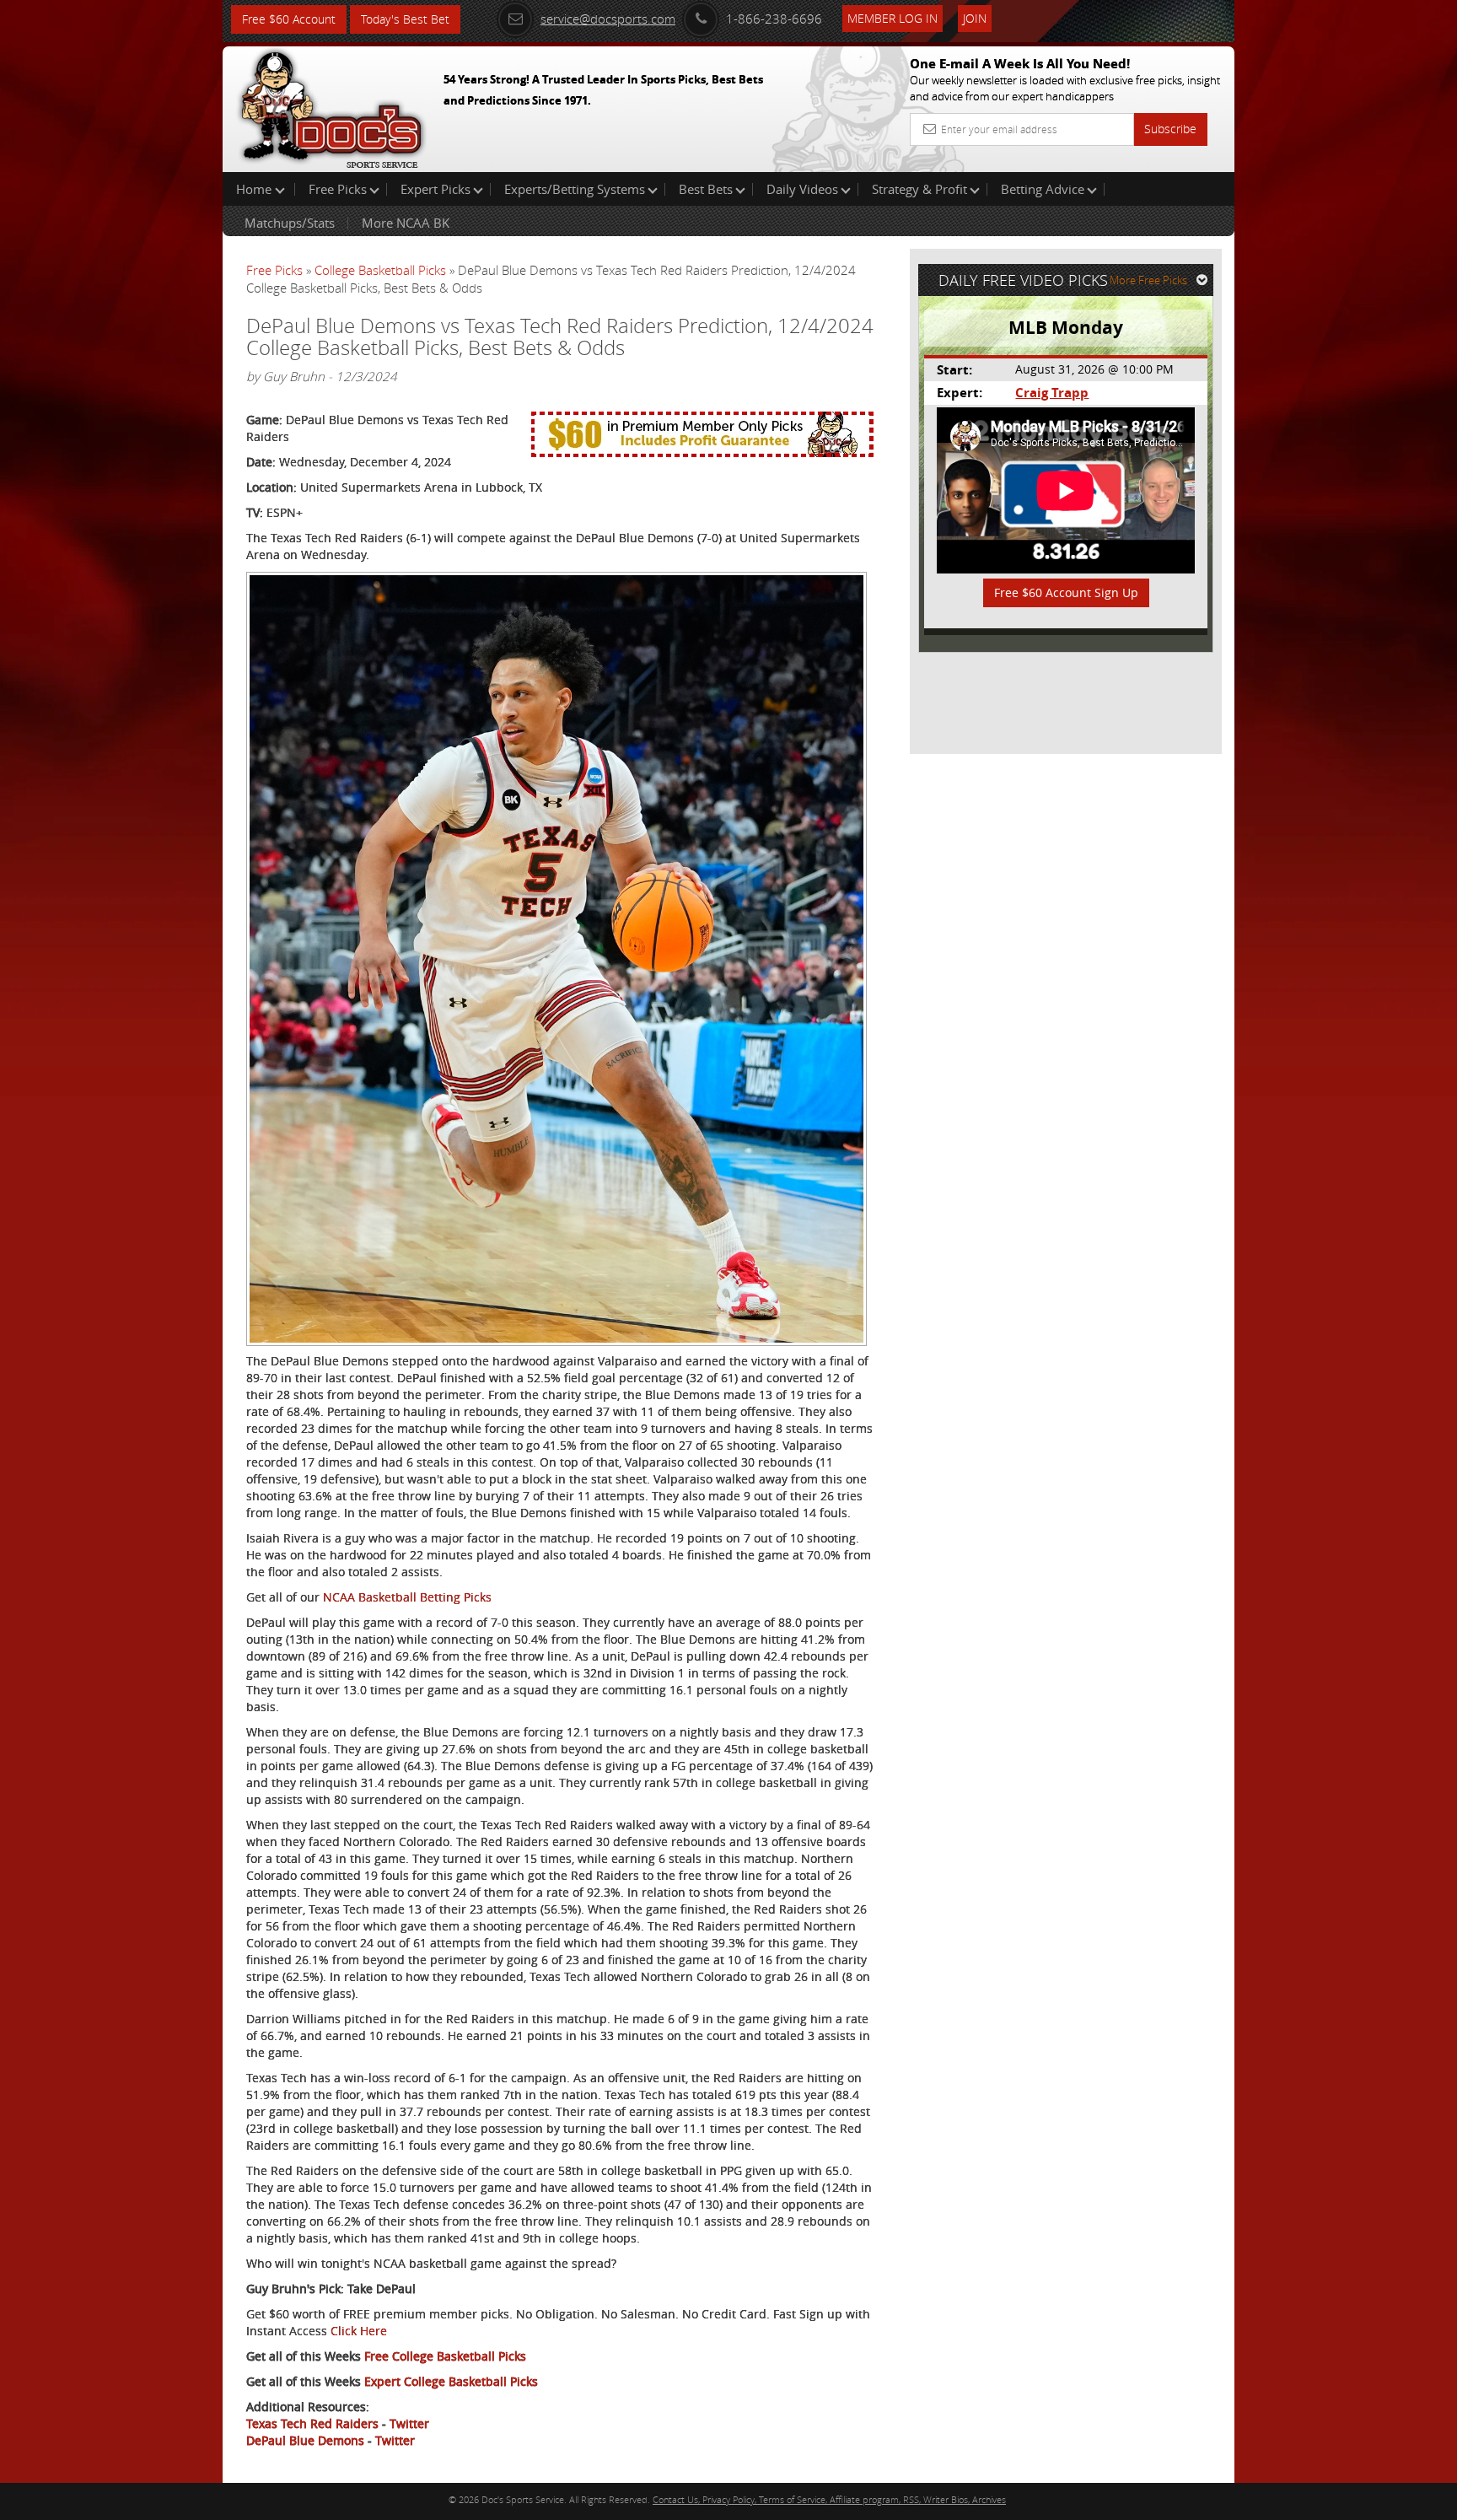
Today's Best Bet (405, 19)
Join (975, 18)
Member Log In (892, 18)
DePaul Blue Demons (305, 2440)
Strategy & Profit (919, 189)
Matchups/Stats (290, 223)
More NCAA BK (406, 223)
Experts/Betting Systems (575, 189)
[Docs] (331, 105)
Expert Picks (435, 189)
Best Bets (706, 189)
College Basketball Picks (380, 270)
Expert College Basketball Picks (451, 2381)
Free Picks (338, 189)
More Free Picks (1148, 280)
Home (255, 189)
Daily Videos (802, 189)
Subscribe (1170, 129)
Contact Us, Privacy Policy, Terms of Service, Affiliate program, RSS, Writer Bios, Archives (829, 2499)
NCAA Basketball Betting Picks (407, 1597)
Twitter (409, 2423)
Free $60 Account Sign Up (1066, 592)
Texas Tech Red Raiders (312, 2423)
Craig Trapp (1052, 393)
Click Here (359, 2331)
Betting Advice (1043, 189)
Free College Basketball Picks (445, 2356)
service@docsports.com (608, 19)
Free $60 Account (289, 19)
